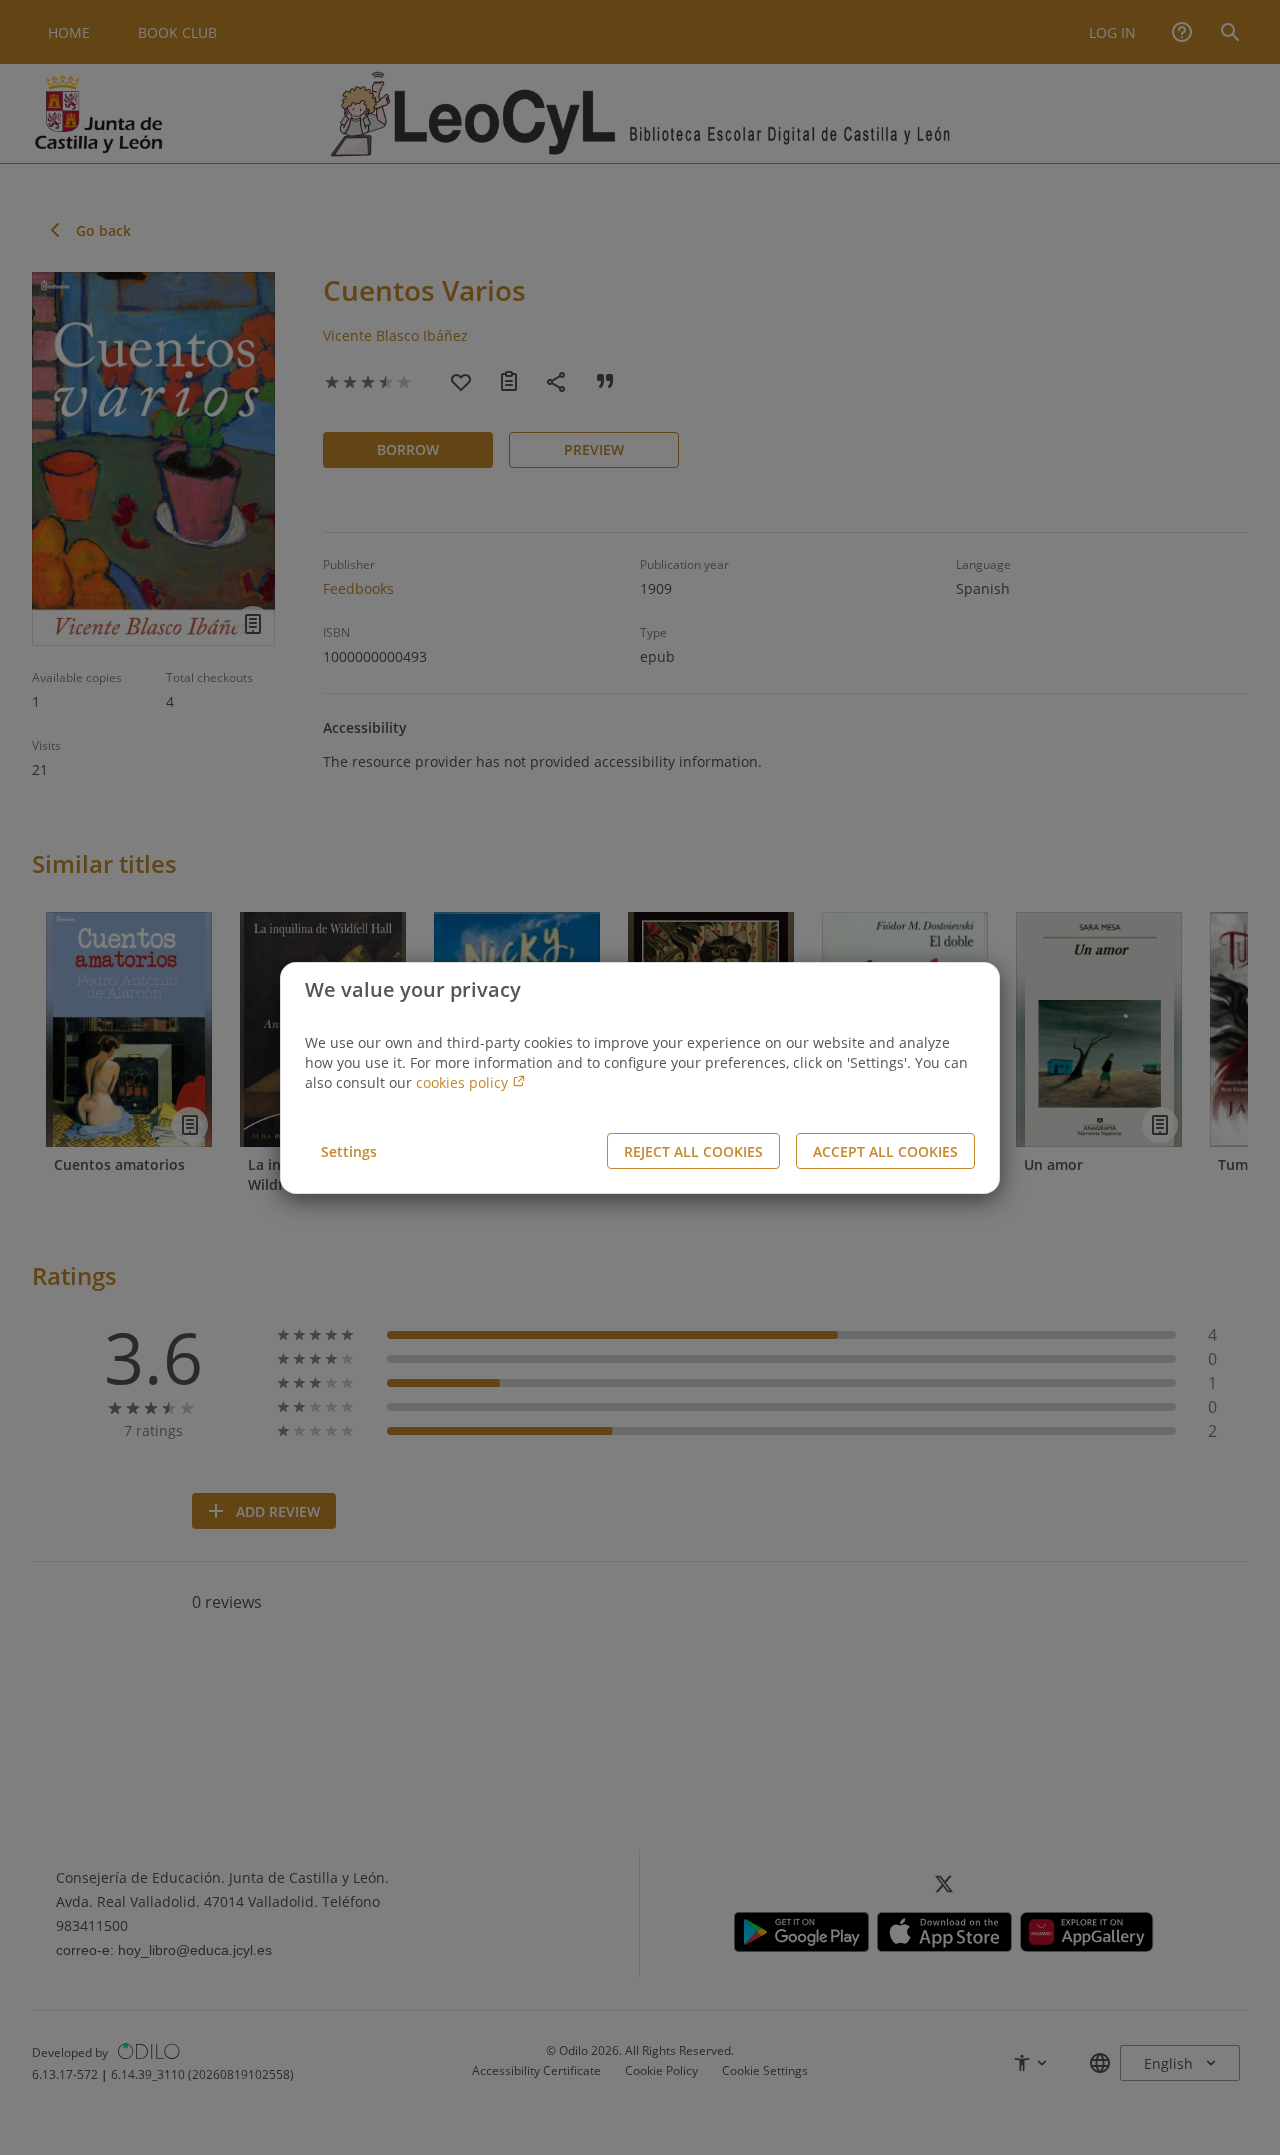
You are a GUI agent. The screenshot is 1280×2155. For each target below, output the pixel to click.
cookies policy (464, 1082)
